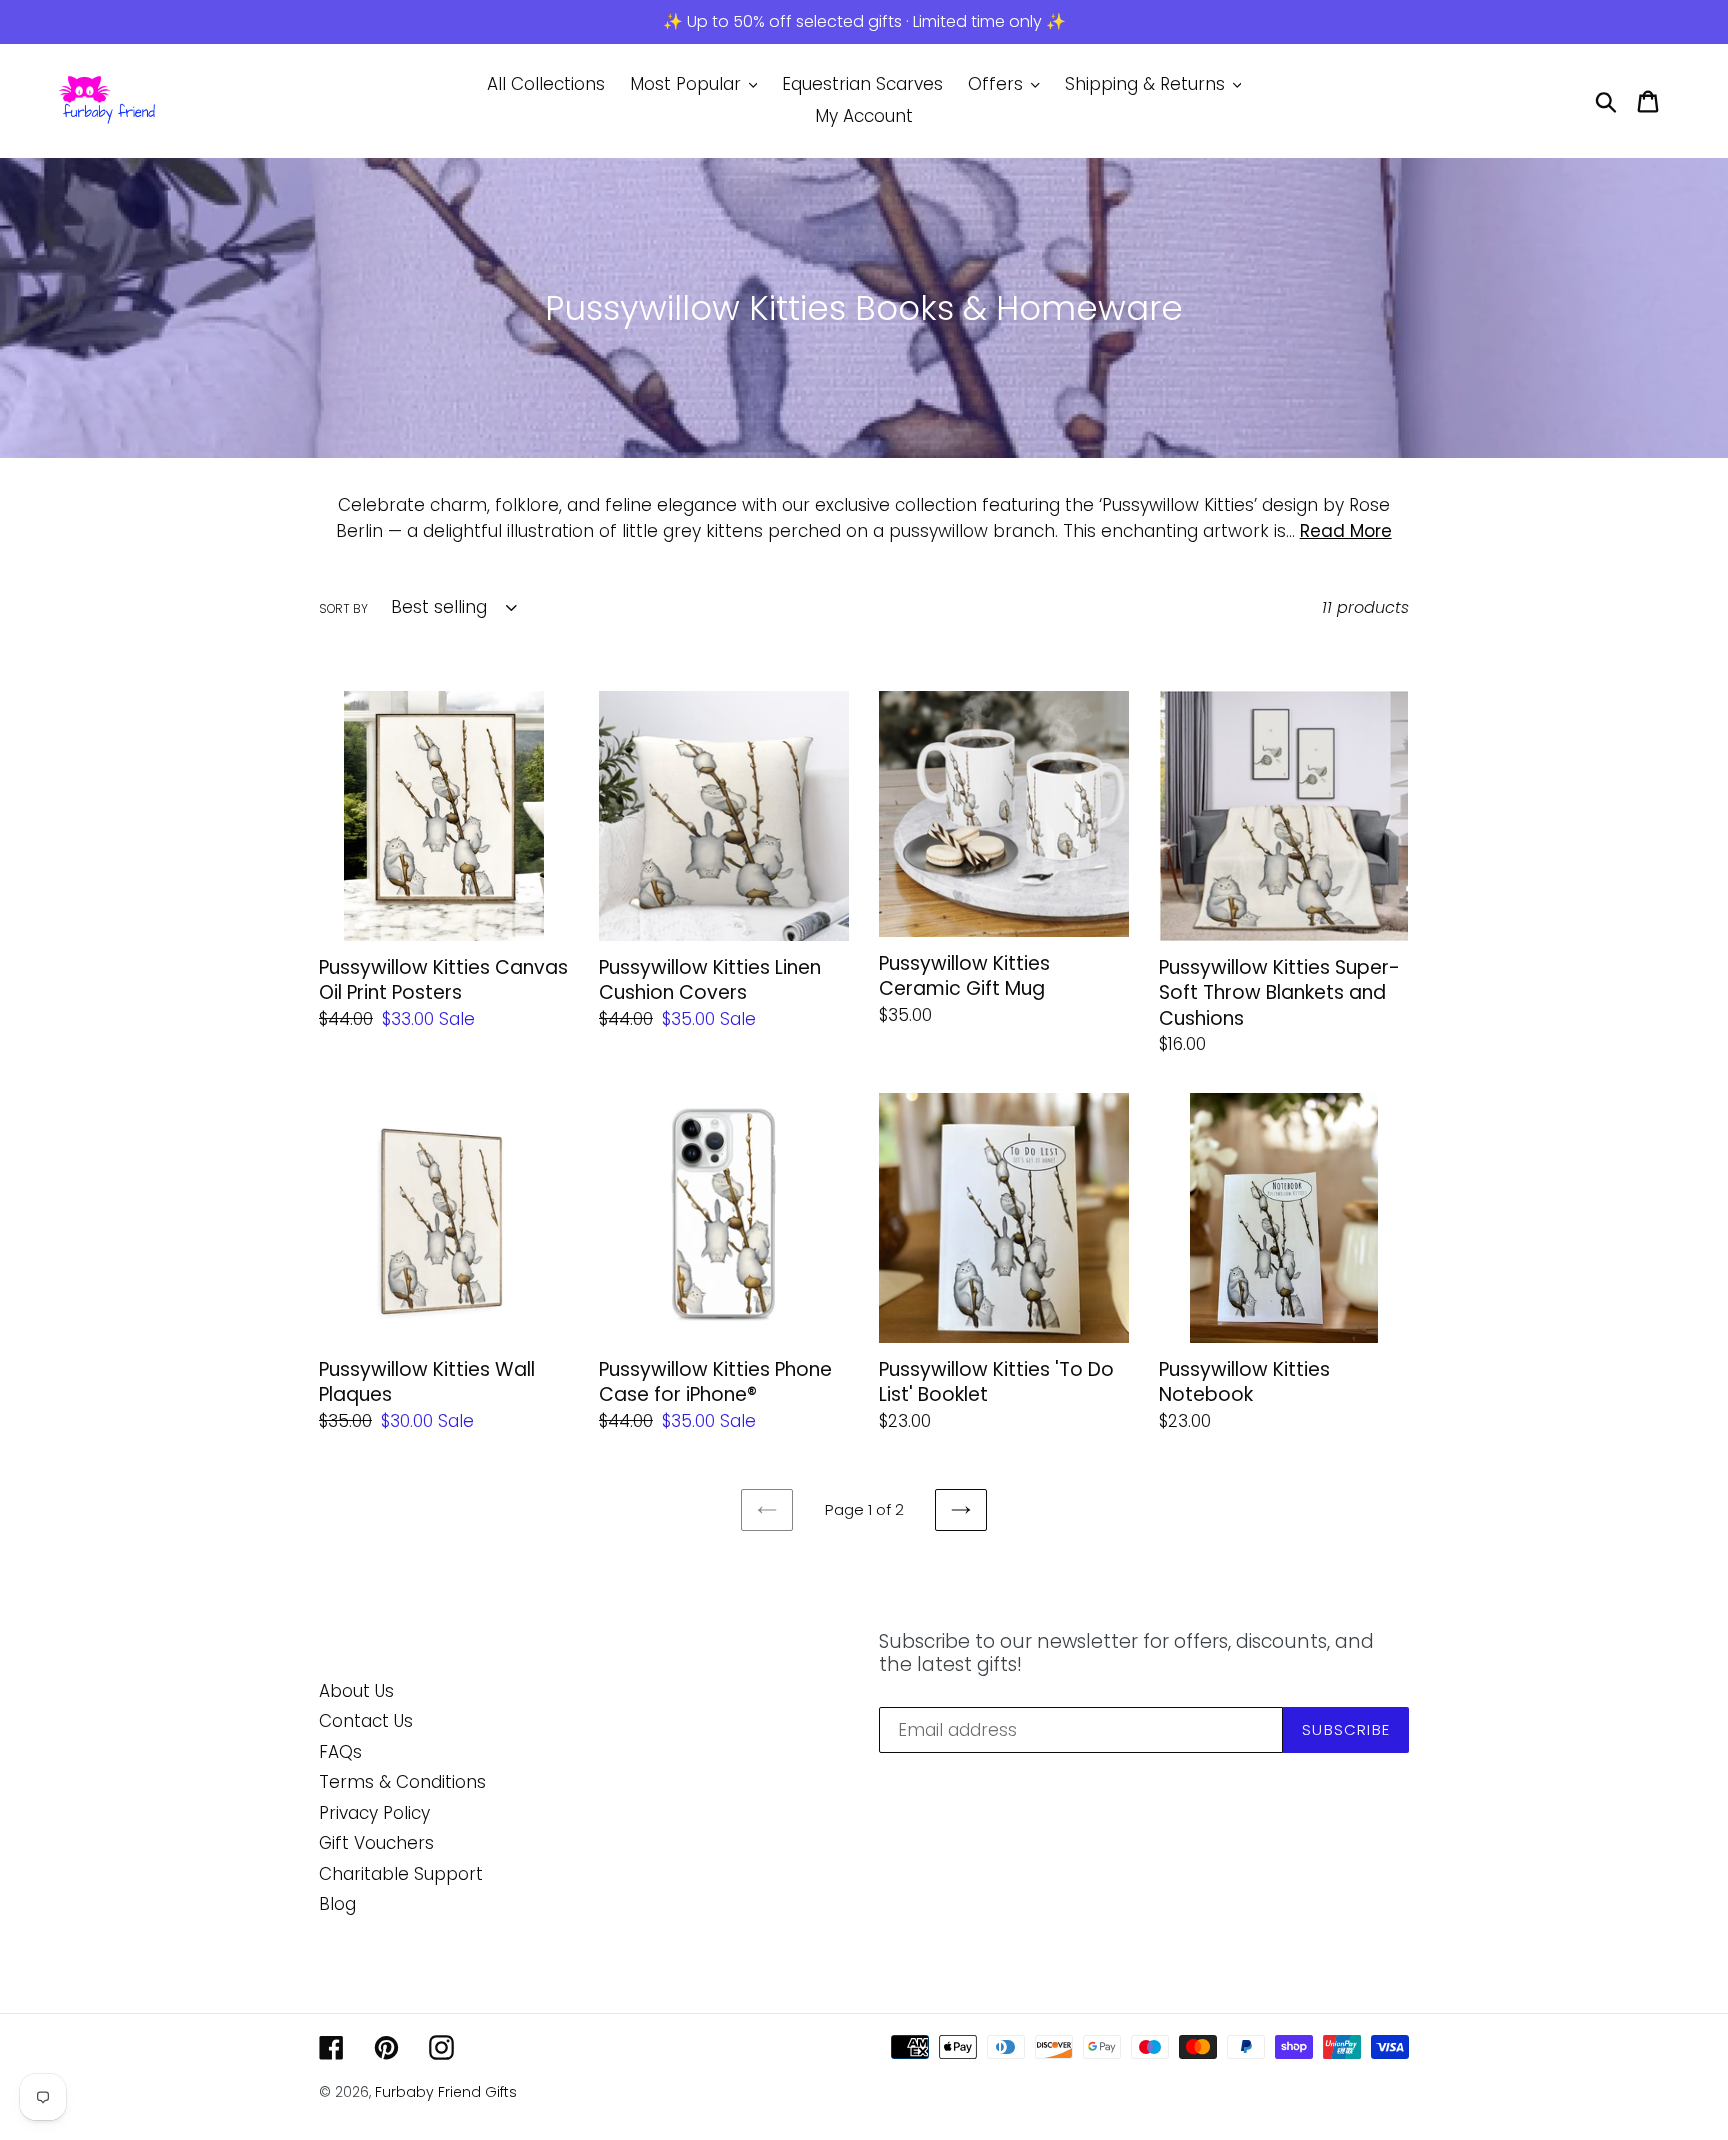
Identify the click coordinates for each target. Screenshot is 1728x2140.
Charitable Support (401, 1874)
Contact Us (366, 1721)
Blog (337, 1904)
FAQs (340, 1752)
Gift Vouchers (376, 1843)
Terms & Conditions (402, 1782)
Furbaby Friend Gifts (446, 2092)
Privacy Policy (374, 1813)
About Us (356, 1691)
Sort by (343, 608)
